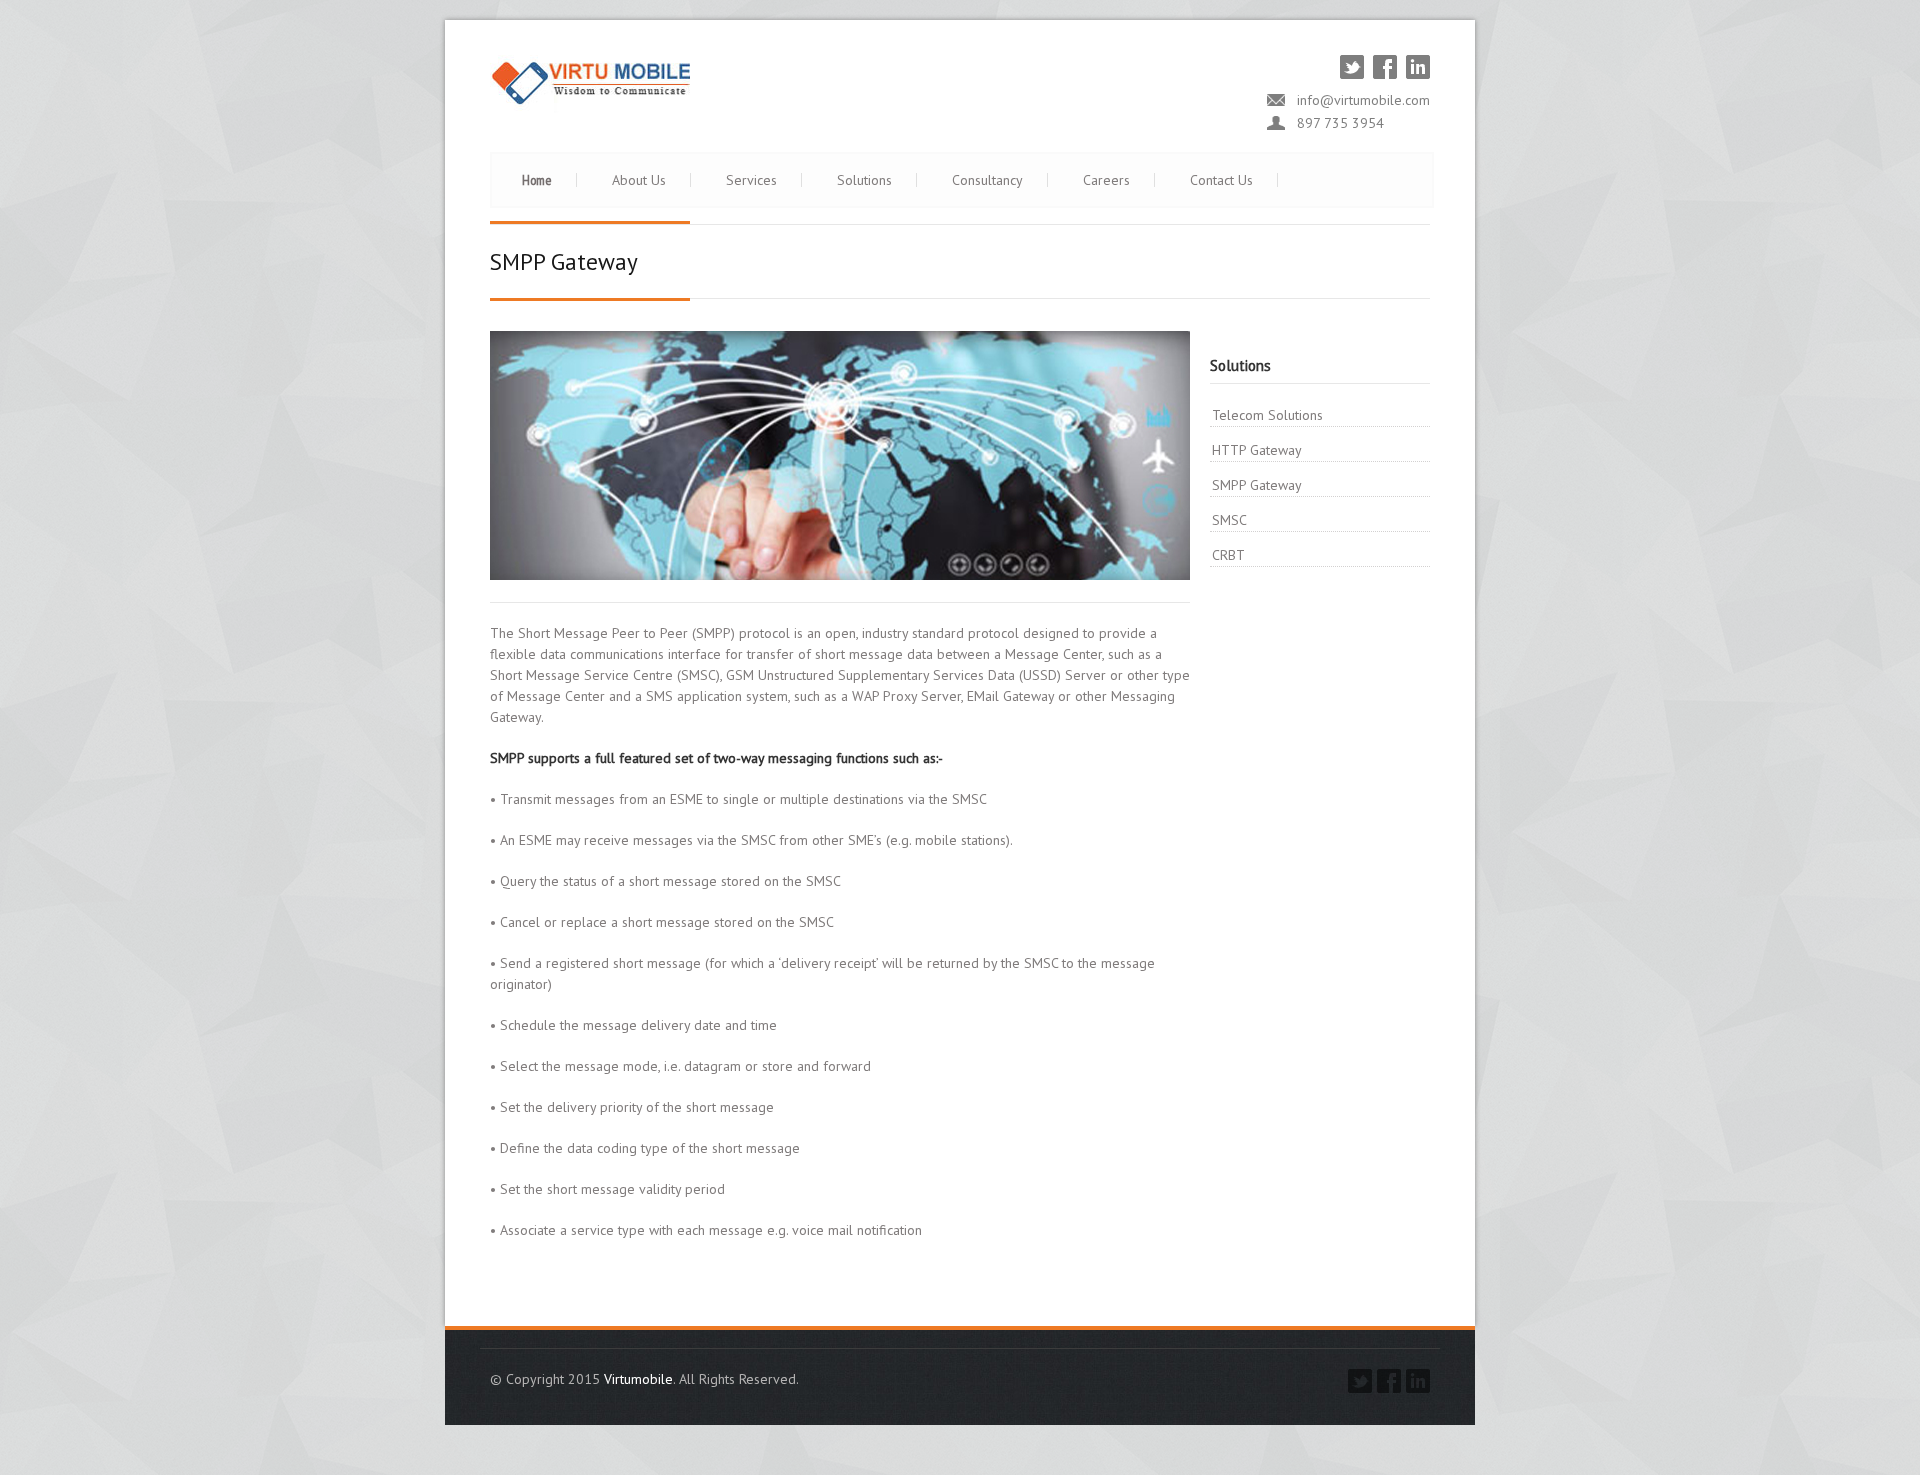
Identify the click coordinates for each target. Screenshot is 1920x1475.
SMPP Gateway (1257, 485)
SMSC (1229, 520)
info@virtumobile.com (1363, 100)
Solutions (864, 180)
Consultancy (987, 180)
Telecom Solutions (1267, 415)
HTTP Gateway (1257, 450)
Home (537, 180)
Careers (1106, 180)
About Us (639, 180)
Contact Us (1221, 180)
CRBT (1228, 555)
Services (751, 180)
